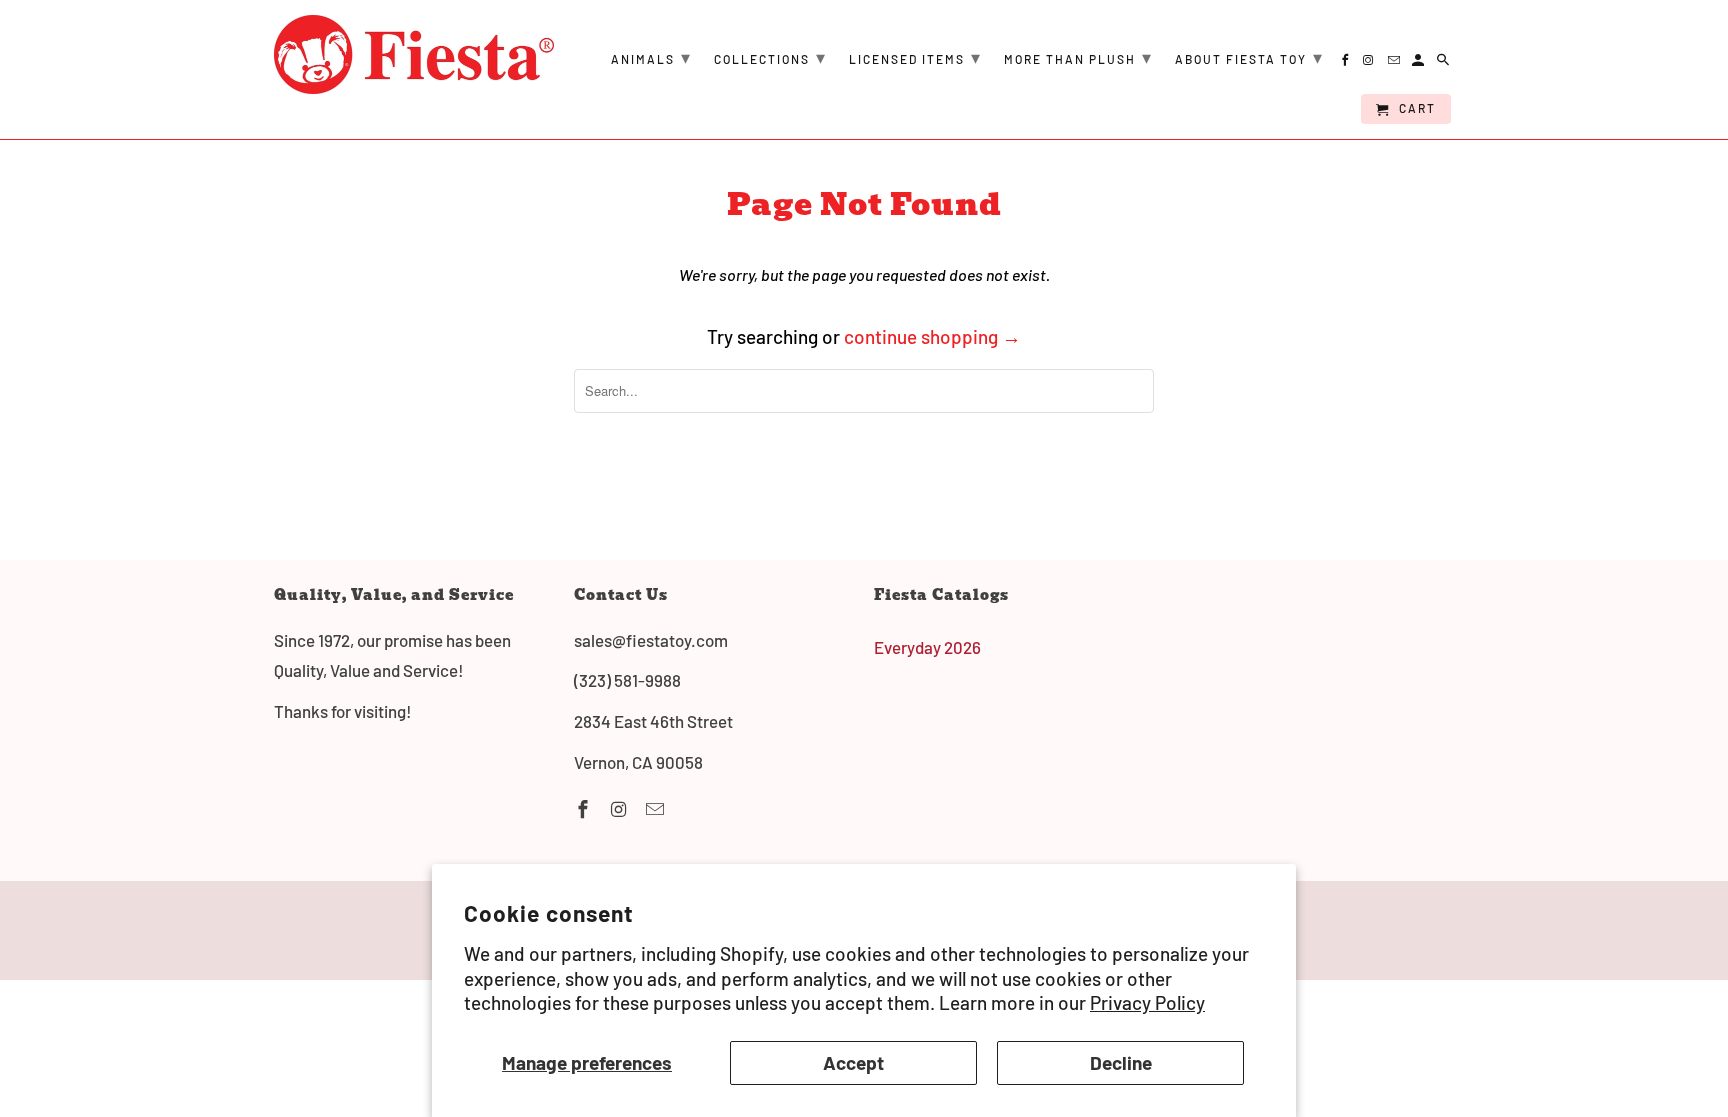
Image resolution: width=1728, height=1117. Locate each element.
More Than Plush (1078, 57)
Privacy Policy (1147, 1002)
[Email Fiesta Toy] (657, 809)
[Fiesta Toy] (414, 54)
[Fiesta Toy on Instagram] (621, 809)
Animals (651, 57)
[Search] (1444, 63)
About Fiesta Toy (1249, 57)
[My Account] (1419, 63)
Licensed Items (915, 57)
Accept (853, 1062)
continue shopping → (932, 336)
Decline (1121, 1062)
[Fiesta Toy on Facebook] (585, 809)
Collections (770, 57)
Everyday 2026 (927, 647)
